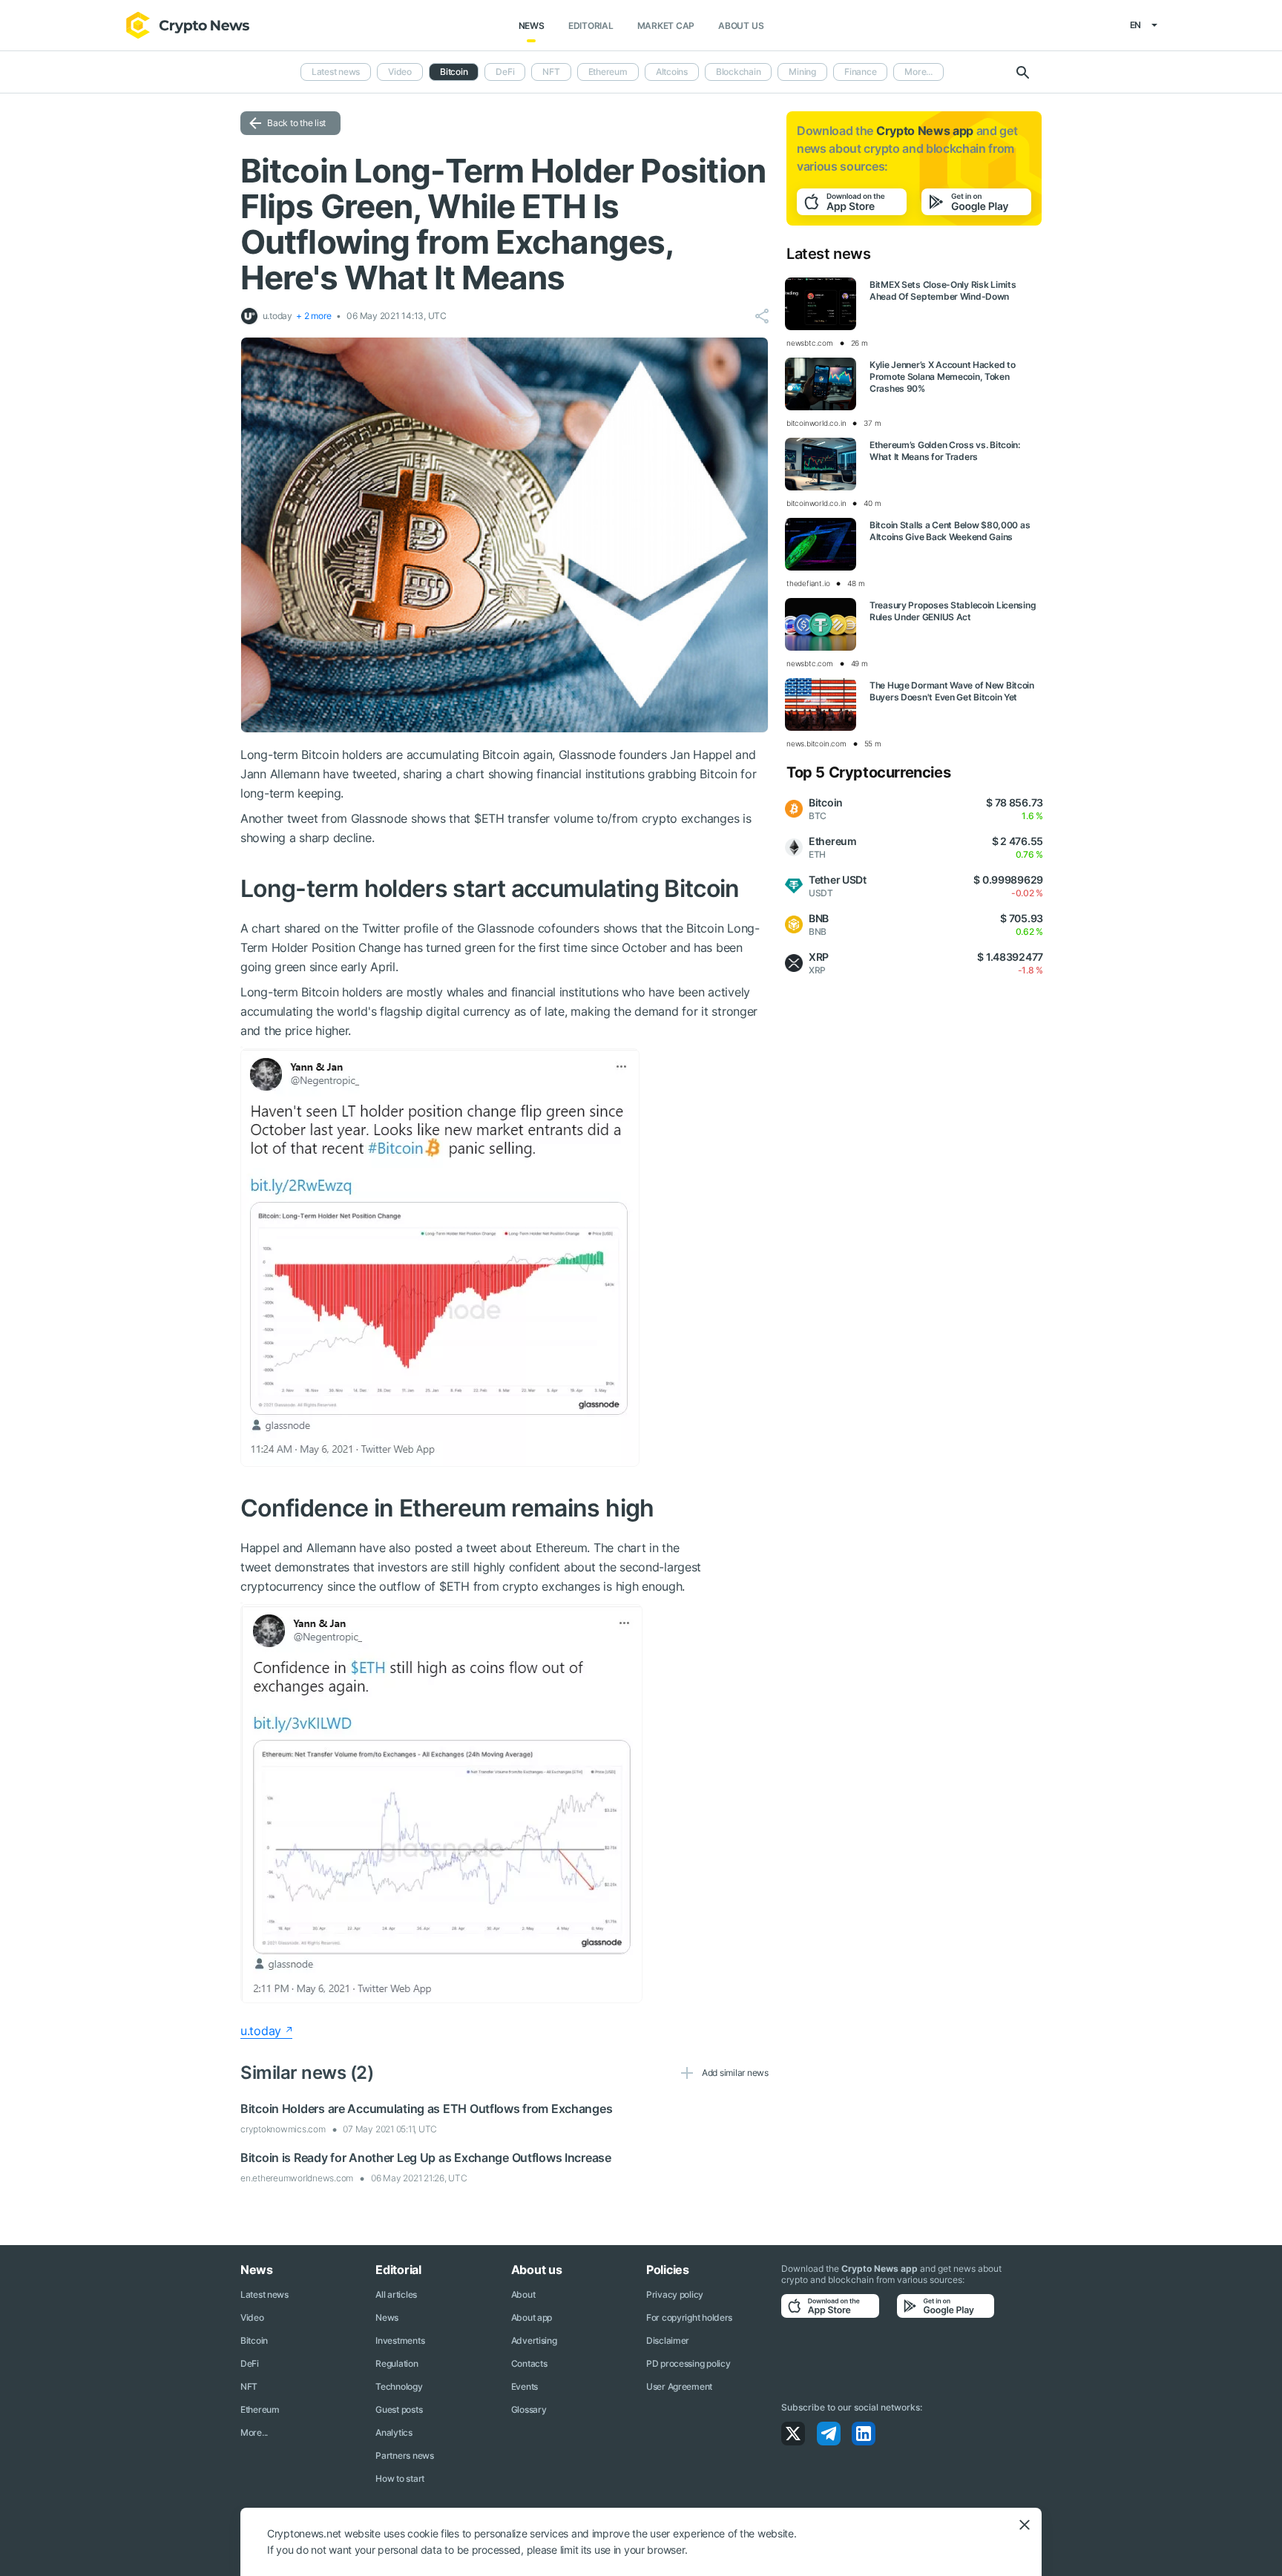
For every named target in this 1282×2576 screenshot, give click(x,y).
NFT (551, 72)
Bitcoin (254, 2340)
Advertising (534, 2340)
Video (400, 72)
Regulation (397, 2363)
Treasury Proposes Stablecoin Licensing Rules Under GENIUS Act (953, 611)
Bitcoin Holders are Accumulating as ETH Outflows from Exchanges (426, 2109)
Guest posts (399, 2409)
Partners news (404, 2455)
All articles (396, 2294)
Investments (400, 2340)
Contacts (529, 2363)
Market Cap (666, 26)
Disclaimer (668, 2340)
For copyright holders (689, 2317)
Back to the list (296, 123)
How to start (400, 2478)
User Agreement (679, 2386)
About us (741, 26)
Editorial (591, 26)
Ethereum (608, 72)
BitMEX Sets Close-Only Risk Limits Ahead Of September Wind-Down (943, 290)
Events (525, 2386)
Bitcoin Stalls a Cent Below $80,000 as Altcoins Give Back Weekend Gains (950, 531)
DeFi (505, 72)
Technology (399, 2386)
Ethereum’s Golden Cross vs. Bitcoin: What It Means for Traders (945, 451)
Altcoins (672, 72)
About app (532, 2317)
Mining (802, 72)
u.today (261, 2031)
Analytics (394, 2432)
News (532, 26)
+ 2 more (313, 316)
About (523, 2294)
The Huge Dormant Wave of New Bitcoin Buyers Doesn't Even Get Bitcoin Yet (952, 691)
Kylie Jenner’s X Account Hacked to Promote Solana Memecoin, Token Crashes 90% (942, 377)
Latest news (336, 72)
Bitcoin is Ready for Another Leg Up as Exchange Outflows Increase (426, 2158)
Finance (860, 72)
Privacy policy (675, 2294)
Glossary (529, 2409)
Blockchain (739, 72)
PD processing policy (688, 2363)
